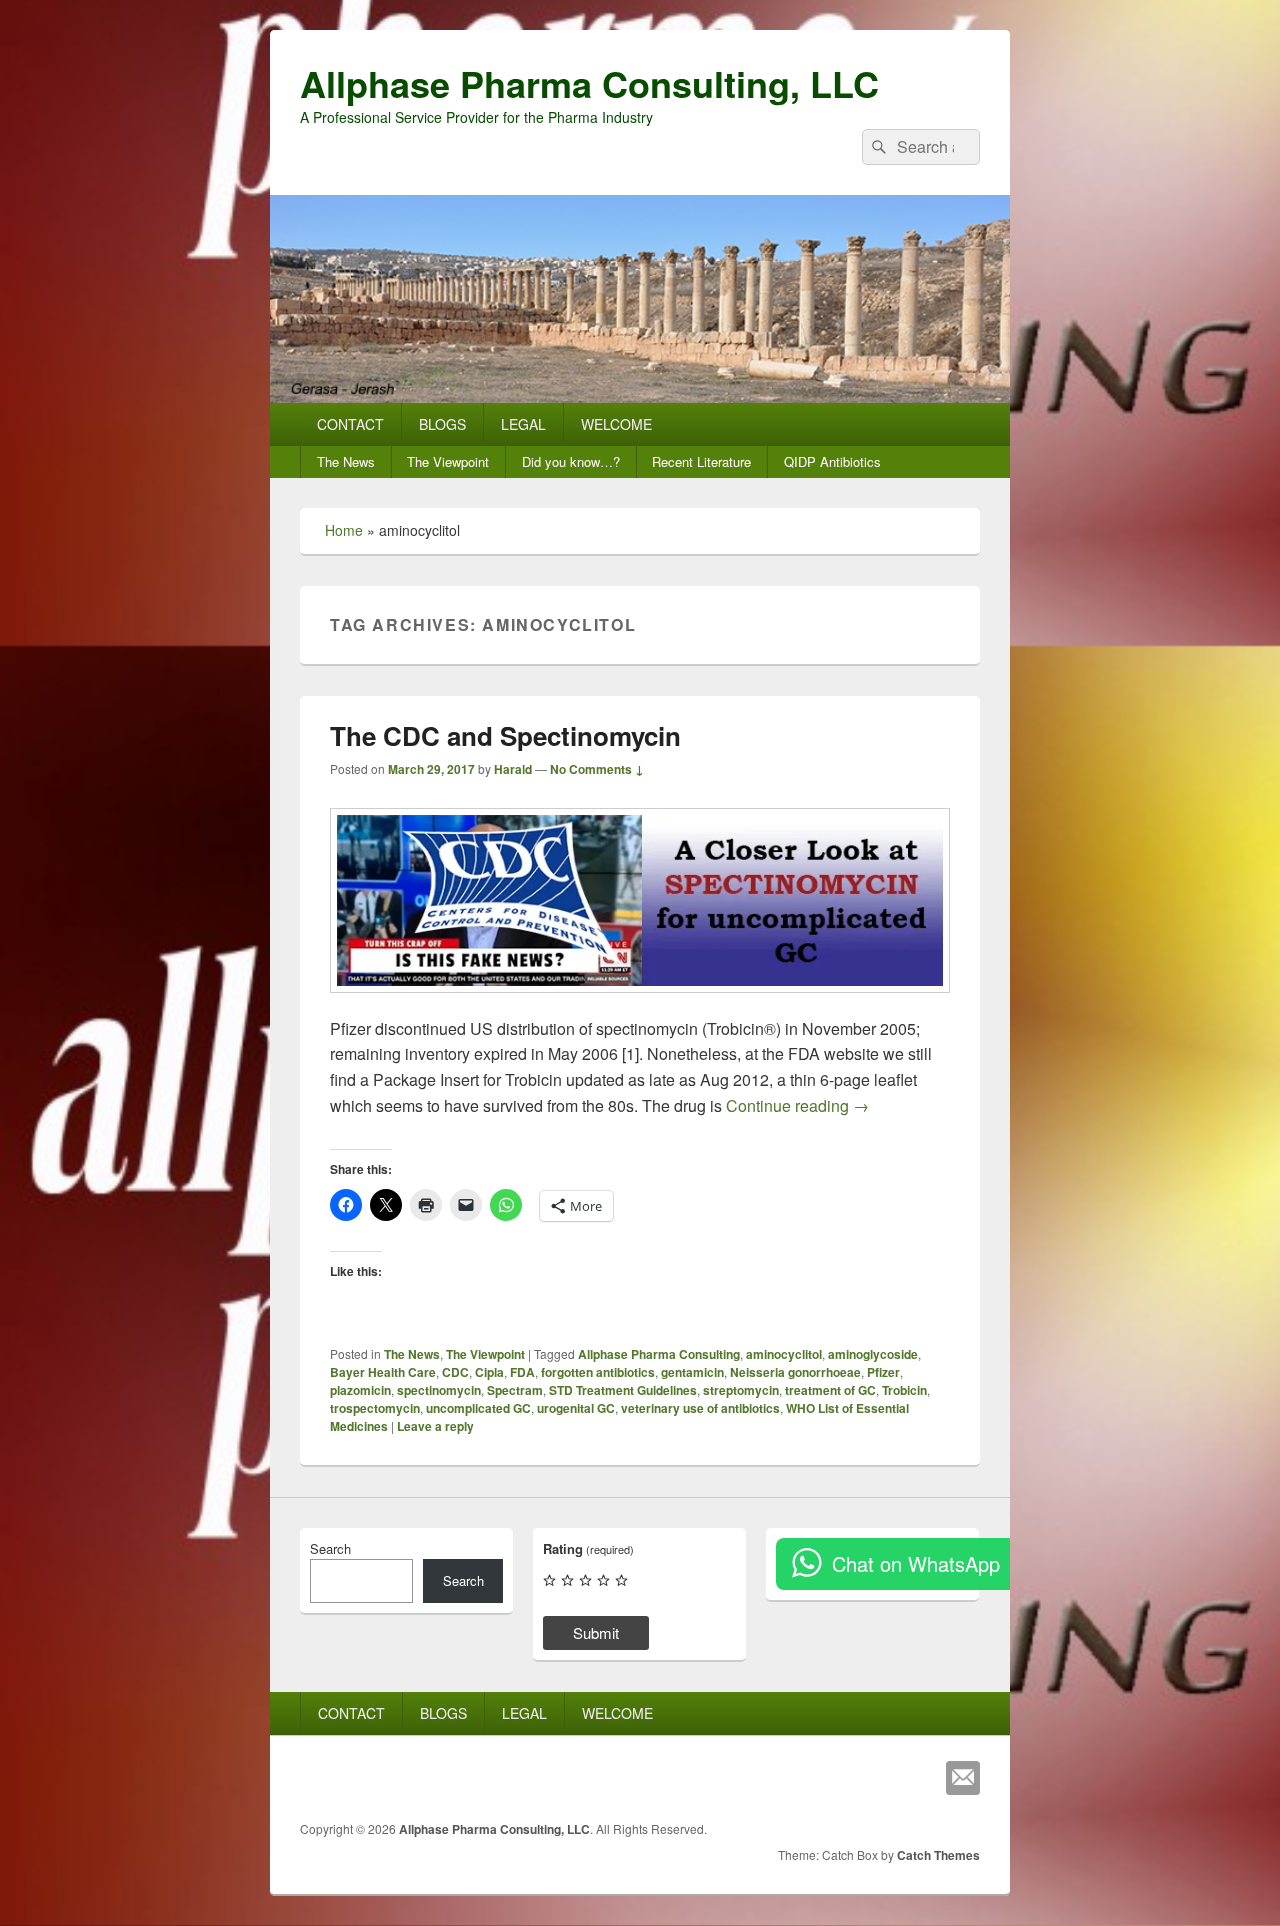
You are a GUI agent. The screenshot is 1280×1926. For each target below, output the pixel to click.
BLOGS (442, 424)
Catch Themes (938, 1855)
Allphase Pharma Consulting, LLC (589, 83)
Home (344, 530)
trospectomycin (375, 1408)
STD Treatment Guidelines (623, 1390)
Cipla (489, 1372)
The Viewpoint (448, 461)
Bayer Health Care (383, 1372)
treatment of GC (830, 1390)
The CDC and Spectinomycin (505, 735)
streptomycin (741, 1390)
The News (346, 461)
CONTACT (350, 424)
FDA (522, 1372)
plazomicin (360, 1390)
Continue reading (797, 1105)
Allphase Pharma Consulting (659, 1354)
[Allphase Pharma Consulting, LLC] (640, 396)
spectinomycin (439, 1390)
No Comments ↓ (597, 769)
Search (330, 1548)
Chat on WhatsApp (916, 1563)
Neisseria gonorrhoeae (795, 1372)
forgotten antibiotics (598, 1372)
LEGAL (523, 424)
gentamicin (692, 1372)
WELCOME (616, 424)
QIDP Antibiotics (832, 461)
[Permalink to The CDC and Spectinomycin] (640, 1002)
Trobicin (904, 1390)
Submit (596, 1632)
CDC (455, 1372)
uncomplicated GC (478, 1408)
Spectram (515, 1390)
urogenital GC (576, 1408)
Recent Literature (701, 461)
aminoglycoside (873, 1354)
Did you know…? (571, 461)
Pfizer (883, 1372)
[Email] (963, 1778)
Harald (513, 769)
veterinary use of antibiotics (700, 1408)
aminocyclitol (784, 1354)
